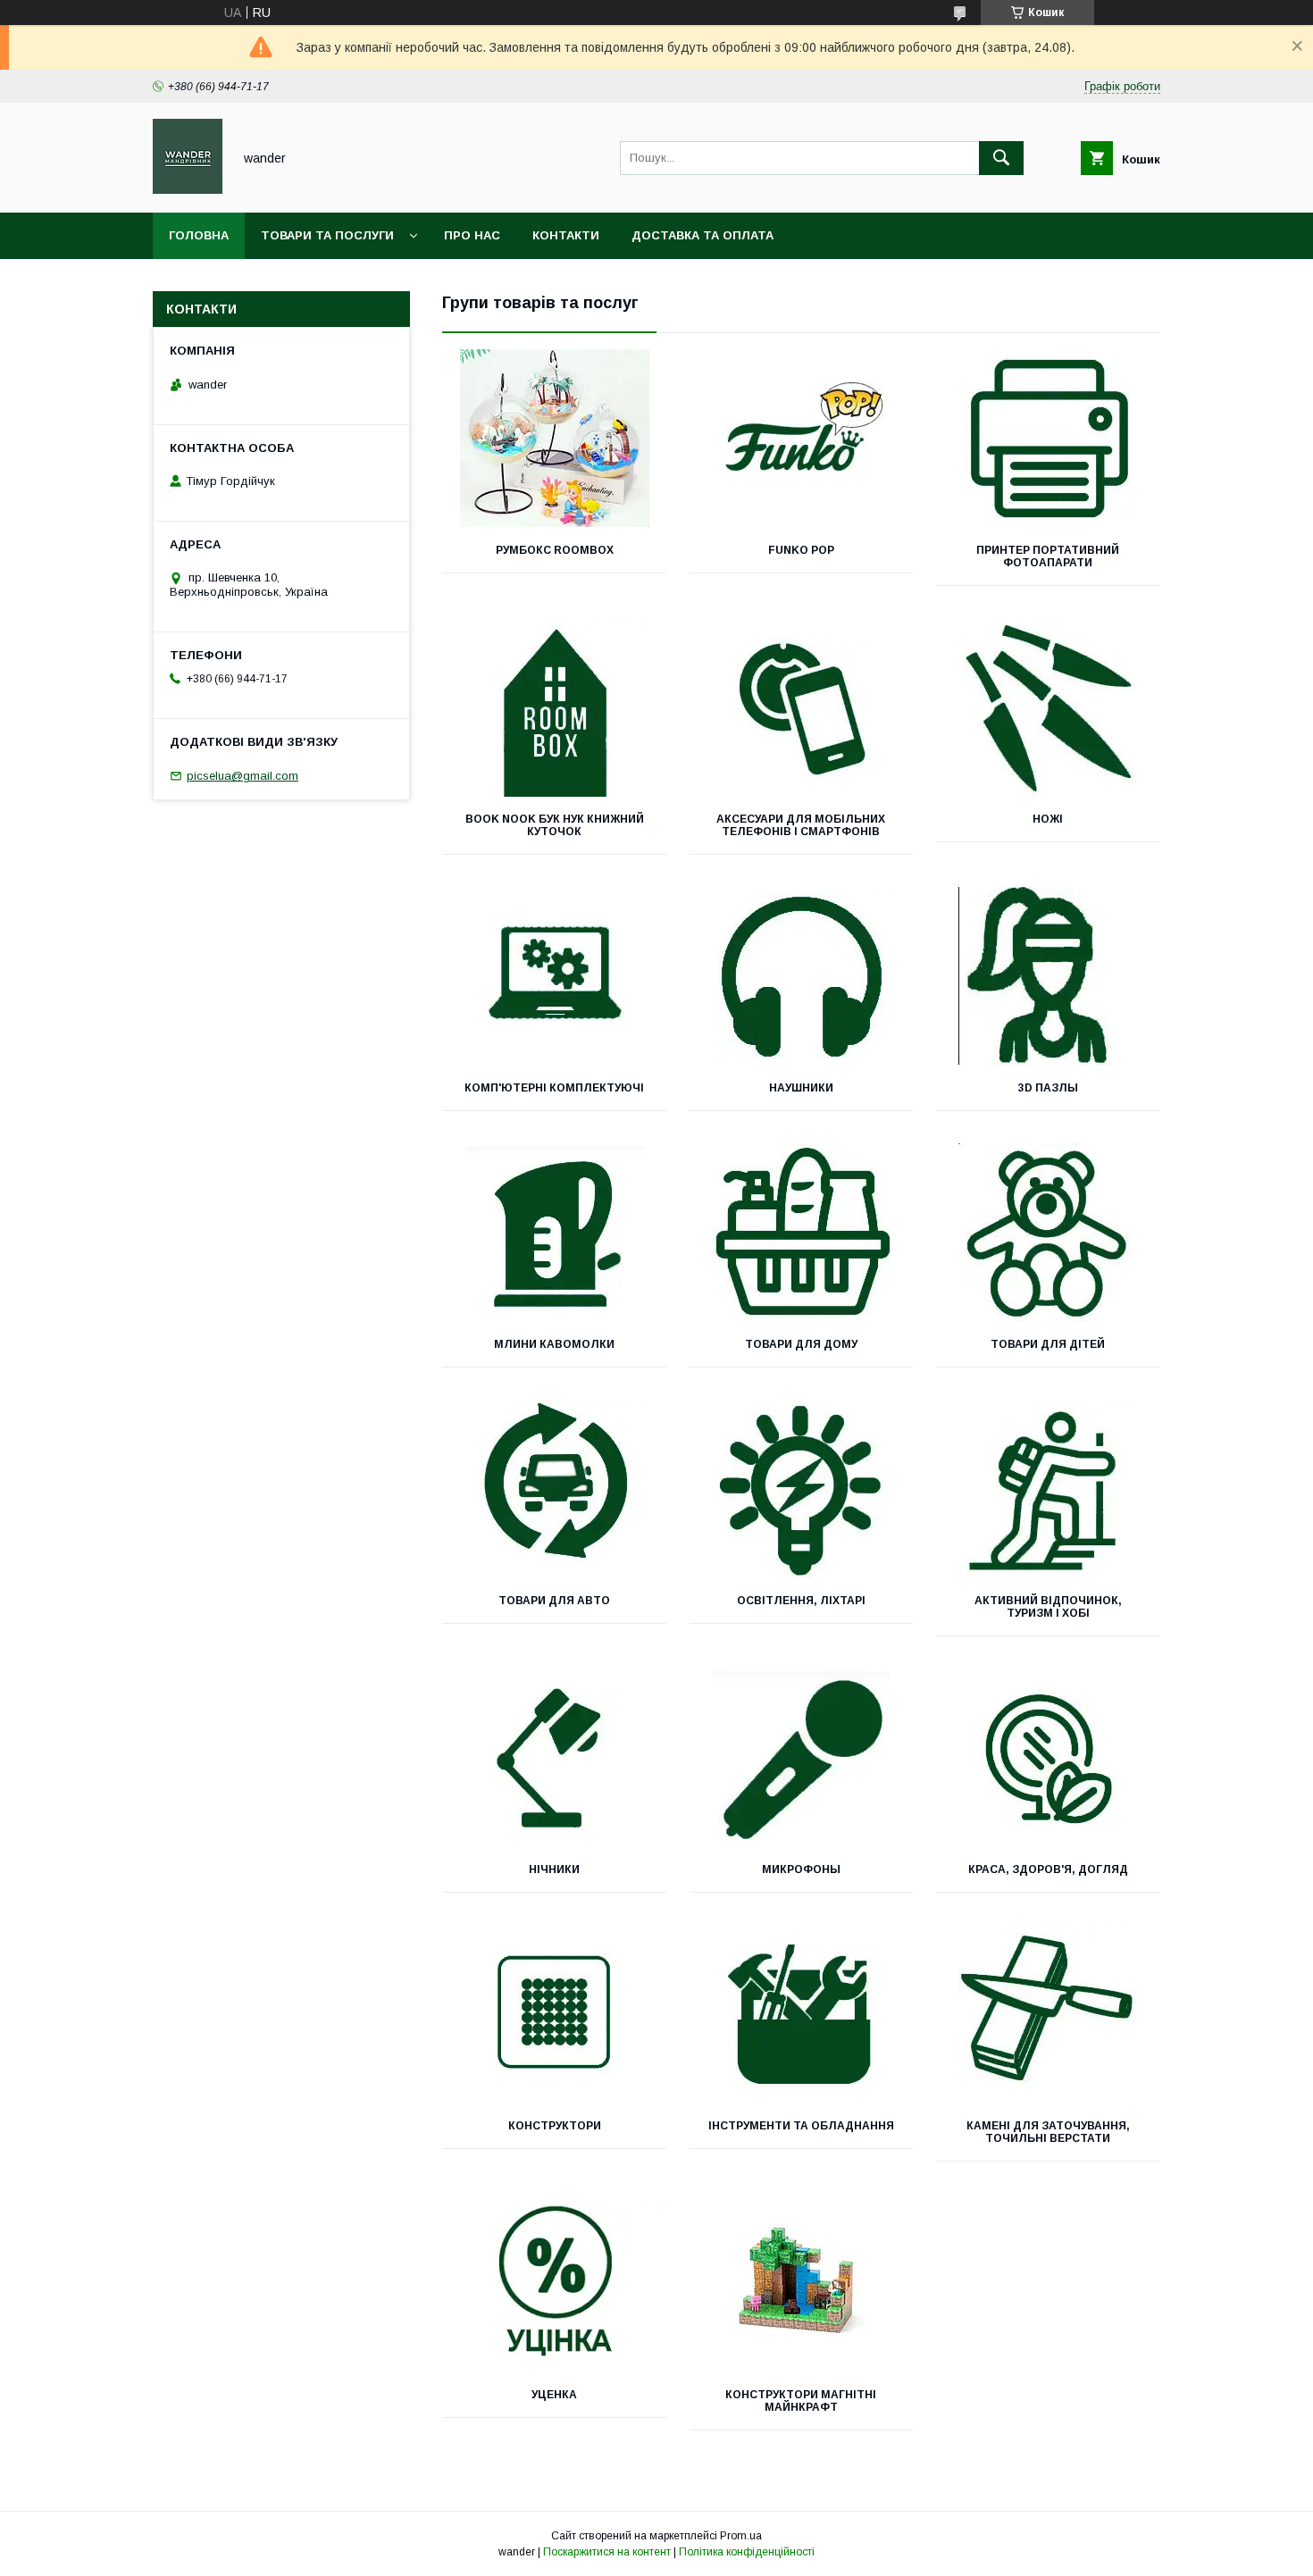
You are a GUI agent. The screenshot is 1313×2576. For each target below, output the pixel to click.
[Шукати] (1001, 158)
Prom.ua (741, 2536)
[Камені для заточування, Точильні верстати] (1048, 2014)
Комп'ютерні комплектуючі (554, 1088)
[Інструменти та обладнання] (802, 2014)
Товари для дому (801, 1344)
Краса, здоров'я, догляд (1048, 1869)
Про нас (472, 235)
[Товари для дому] (802, 1233)
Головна (199, 235)
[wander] (188, 189)
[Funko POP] (802, 439)
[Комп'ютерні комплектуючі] (554, 976)
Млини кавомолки (554, 1344)
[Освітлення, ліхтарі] (802, 1489)
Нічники (554, 1869)
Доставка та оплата (702, 235)
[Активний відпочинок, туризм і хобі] (1048, 1489)
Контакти (566, 235)
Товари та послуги (327, 235)
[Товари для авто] (554, 1489)
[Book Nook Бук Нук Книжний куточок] (554, 707)
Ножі (1048, 819)
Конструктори (555, 2126)
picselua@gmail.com (243, 776)
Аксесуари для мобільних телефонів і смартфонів (801, 825)
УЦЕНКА (554, 2395)
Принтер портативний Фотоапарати (1048, 556)
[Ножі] (1048, 707)
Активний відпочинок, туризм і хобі (1048, 1607)
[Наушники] (802, 976)
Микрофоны (801, 1869)
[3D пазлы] (1048, 976)
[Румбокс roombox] (554, 439)
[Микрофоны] (802, 1758)
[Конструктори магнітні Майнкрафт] (802, 2283)
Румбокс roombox (555, 550)
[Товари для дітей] (1048, 1233)
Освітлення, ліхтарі (801, 1601)
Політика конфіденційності (747, 2552)
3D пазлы (1048, 1088)
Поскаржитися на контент (607, 2552)
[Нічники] (554, 1758)
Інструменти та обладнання (801, 2126)
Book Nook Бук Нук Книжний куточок (555, 825)
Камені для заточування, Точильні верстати (1048, 2132)
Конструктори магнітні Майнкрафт (801, 2401)
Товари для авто (554, 1601)
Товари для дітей (1048, 1344)
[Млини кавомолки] (554, 1233)
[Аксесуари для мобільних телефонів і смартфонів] (802, 707)
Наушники (801, 1088)
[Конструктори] (554, 2014)
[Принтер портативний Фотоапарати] (1048, 439)
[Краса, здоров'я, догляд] (1048, 1758)
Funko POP (801, 550)
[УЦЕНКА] (554, 2283)
